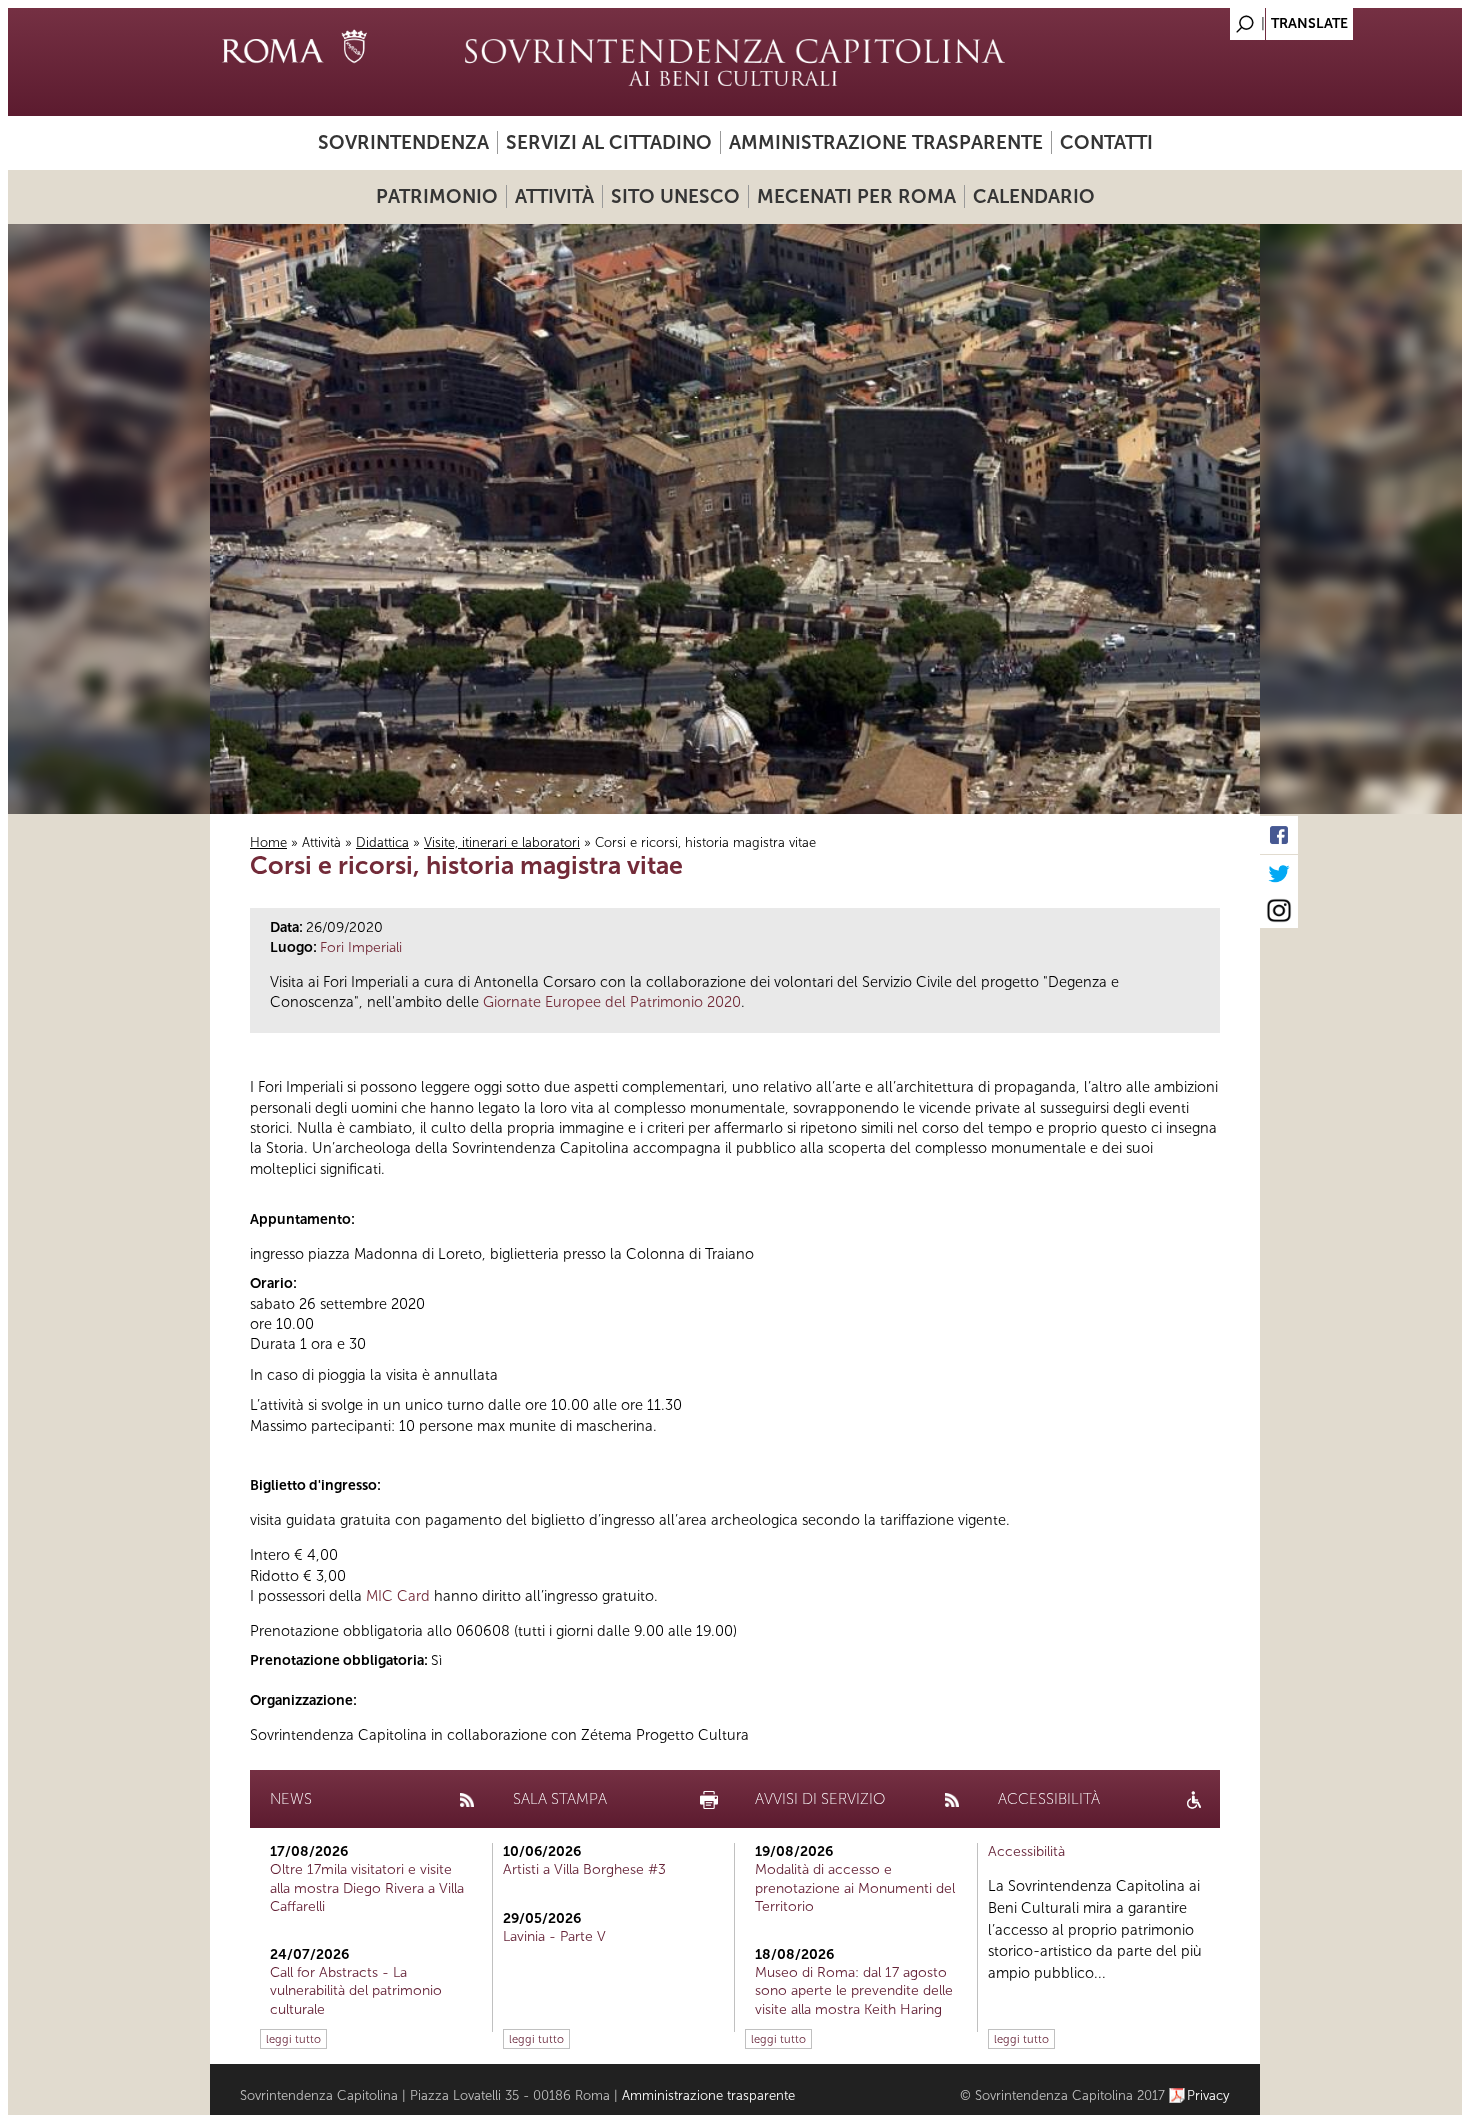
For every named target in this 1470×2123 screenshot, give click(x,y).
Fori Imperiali (361, 947)
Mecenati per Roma (856, 196)
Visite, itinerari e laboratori (502, 842)
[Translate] (1195, 18)
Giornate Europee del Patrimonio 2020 (612, 1002)
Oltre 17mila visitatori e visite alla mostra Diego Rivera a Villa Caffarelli (367, 1887)
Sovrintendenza (403, 142)
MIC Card (398, 1596)
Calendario (1034, 196)
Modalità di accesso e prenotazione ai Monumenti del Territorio (855, 1887)
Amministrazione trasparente (886, 142)
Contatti (1106, 142)
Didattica (382, 842)
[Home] (735, 62)
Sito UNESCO (675, 196)
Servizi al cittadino (609, 142)
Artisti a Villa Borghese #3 (584, 1869)
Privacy (1208, 2095)
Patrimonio (437, 196)
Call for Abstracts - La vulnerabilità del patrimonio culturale (356, 1990)
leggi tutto (293, 2039)
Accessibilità (1026, 1851)
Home (268, 842)
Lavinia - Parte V (554, 1936)
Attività (554, 196)
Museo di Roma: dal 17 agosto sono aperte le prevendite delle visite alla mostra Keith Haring (854, 1990)
